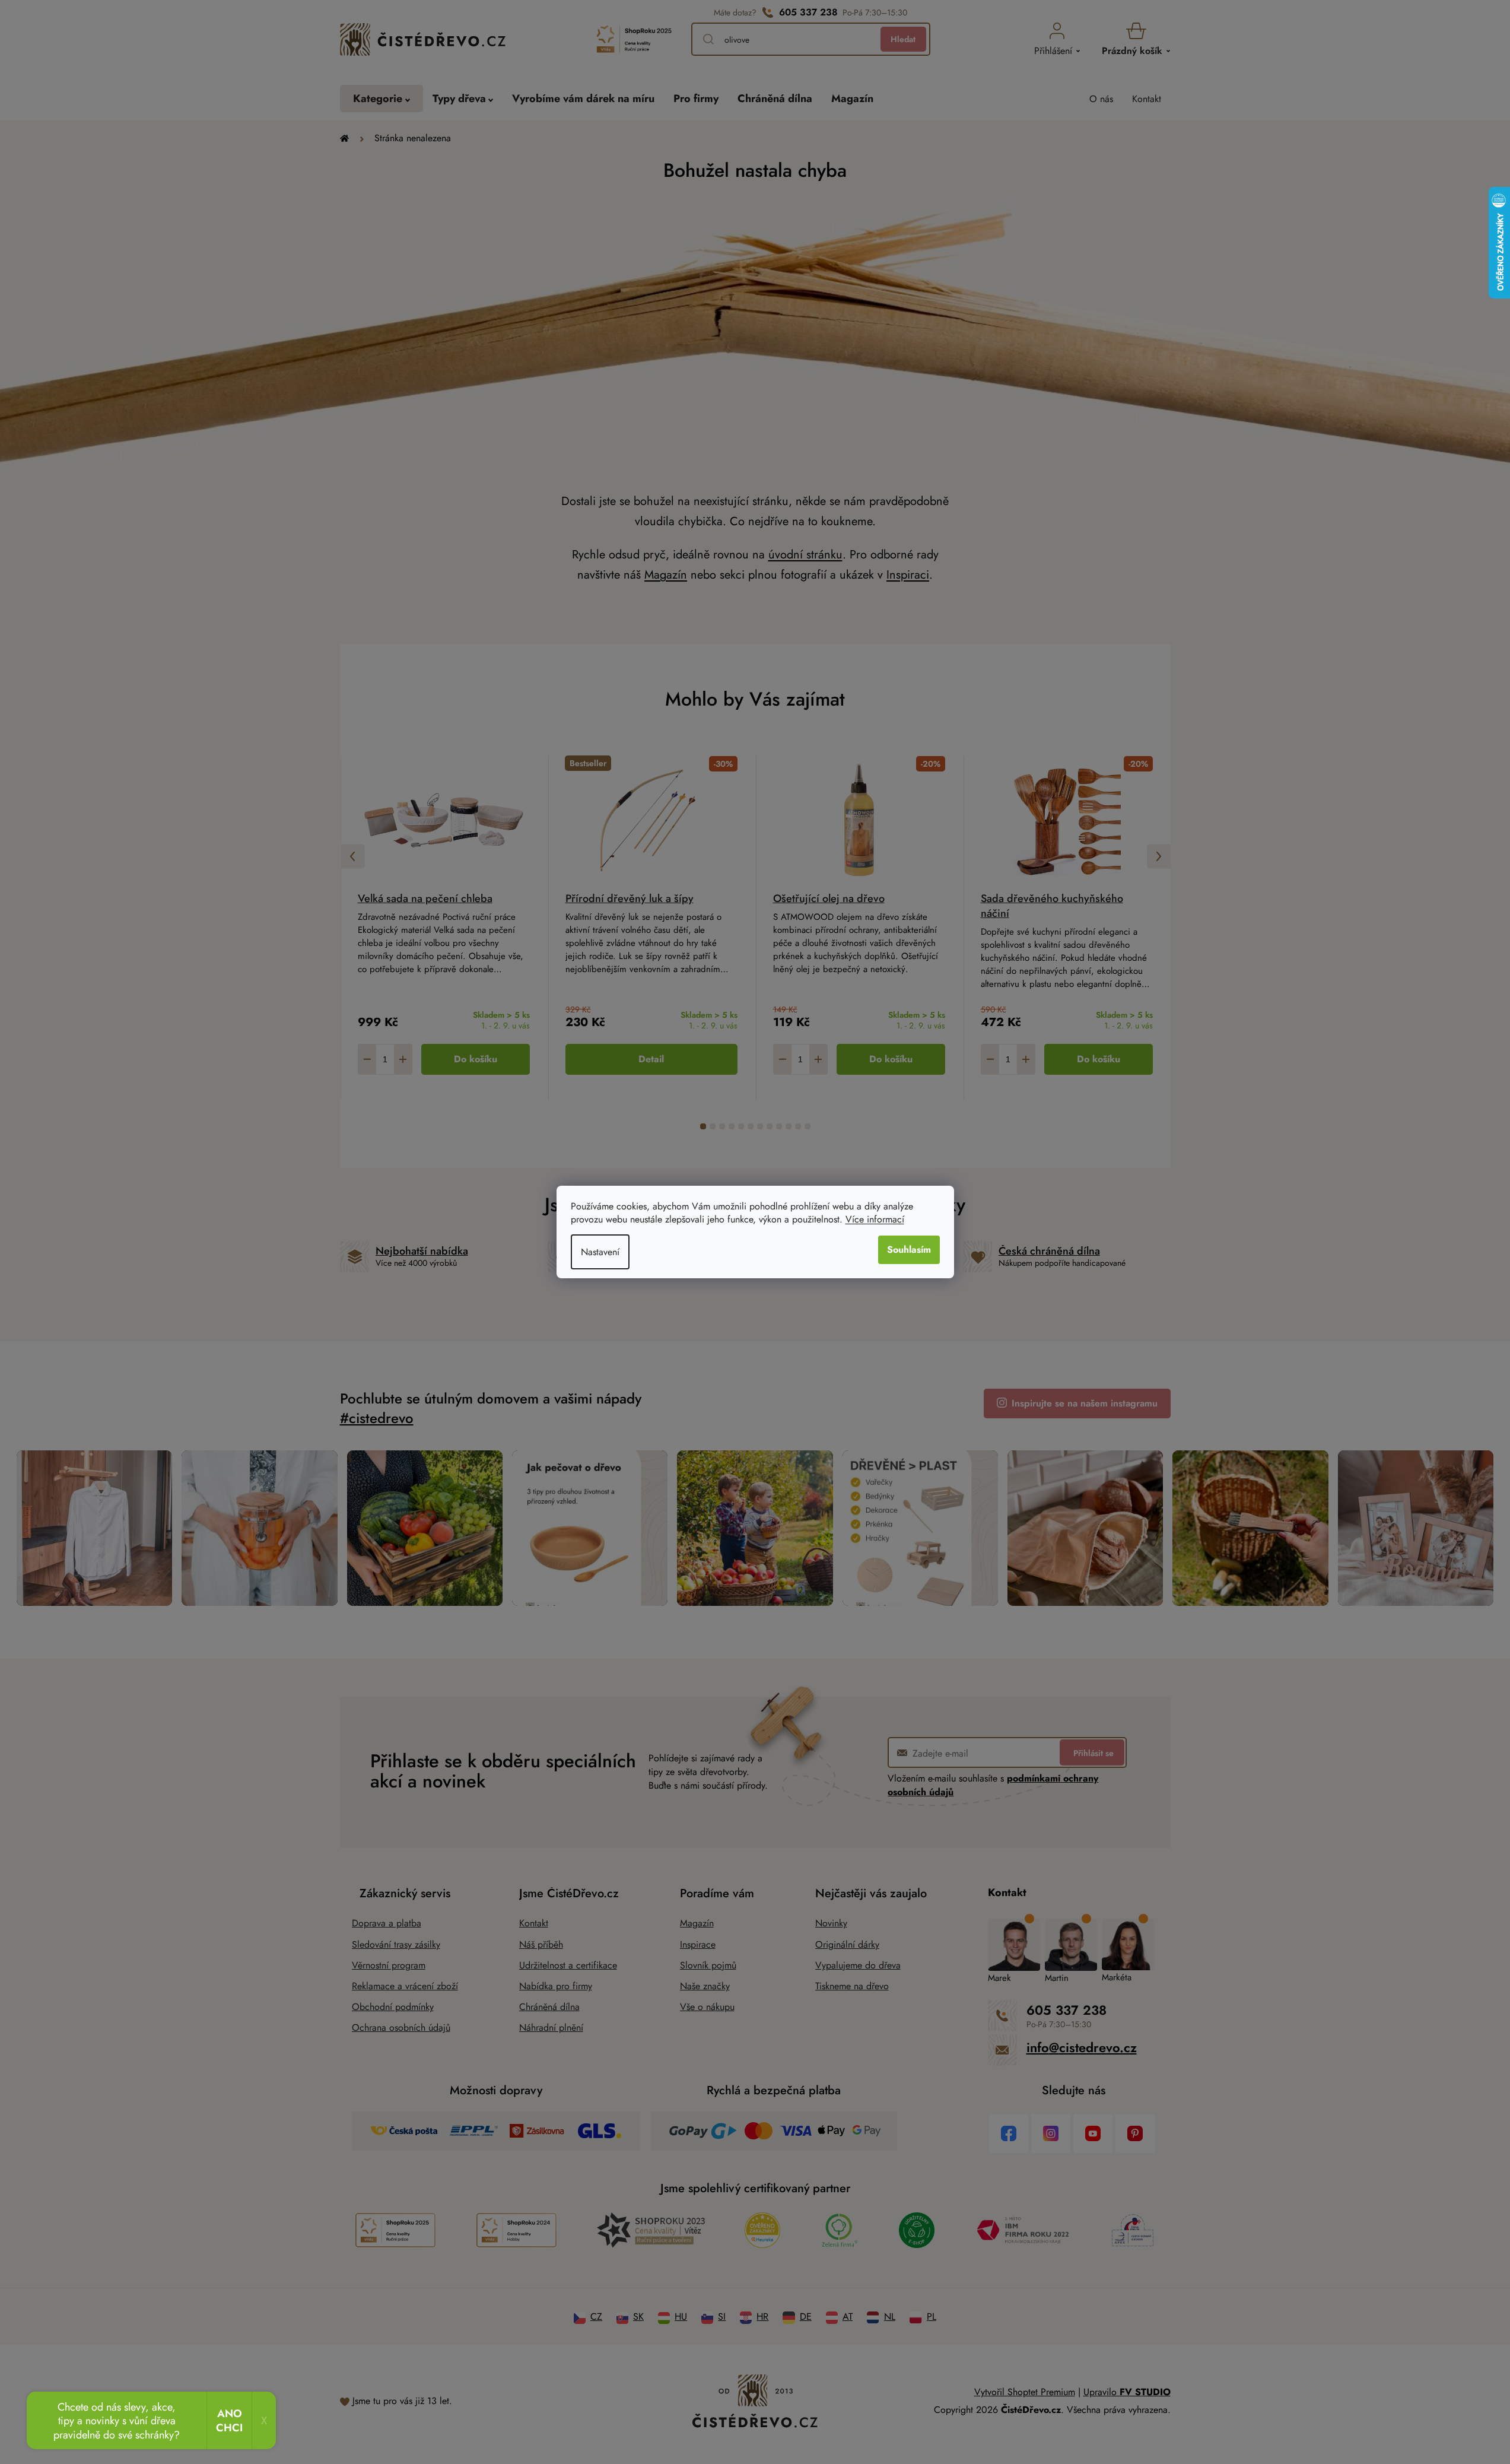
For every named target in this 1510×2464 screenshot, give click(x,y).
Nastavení (600, 1252)
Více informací (875, 1219)
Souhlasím (909, 1250)
